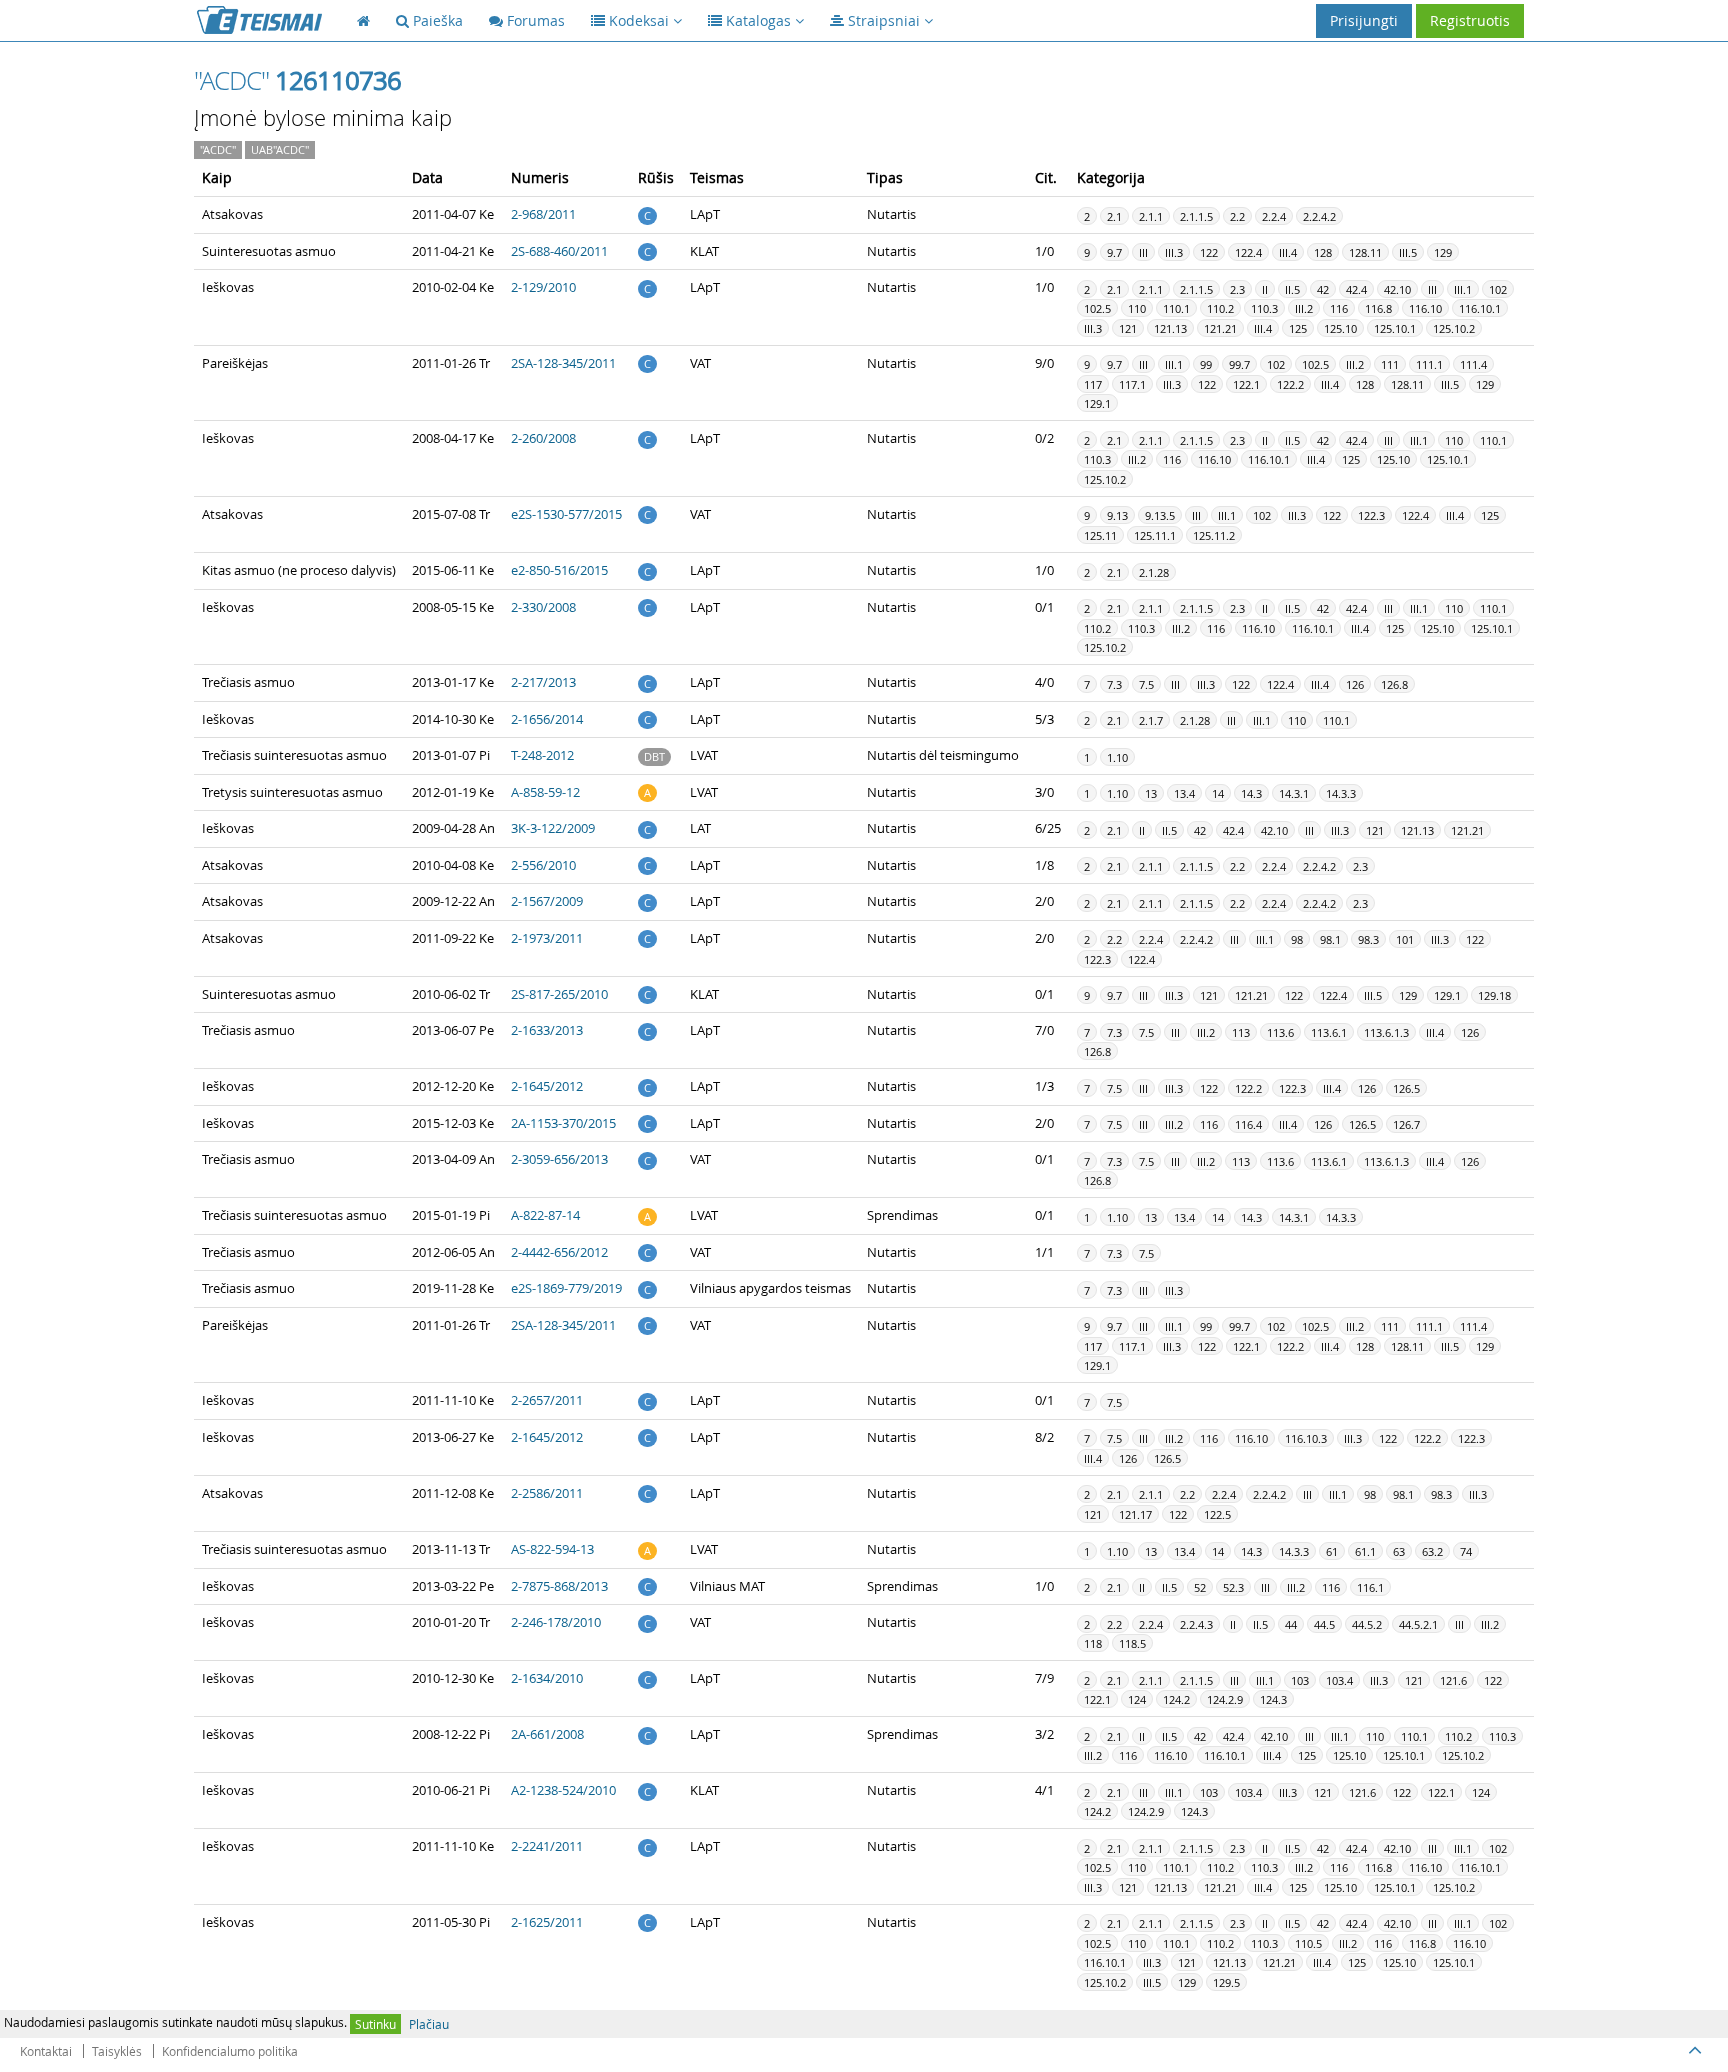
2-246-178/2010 (556, 1622)
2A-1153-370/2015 (563, 1123)
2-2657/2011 (547, 1400)
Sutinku (375, 2024)
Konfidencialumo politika (230, 2051)
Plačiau (429, 2024)
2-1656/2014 (547, 719)
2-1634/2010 (547, 1678)
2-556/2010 (543, 865)
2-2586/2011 (547, 1493)
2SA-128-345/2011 (563, 363)
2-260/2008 (543, 438)
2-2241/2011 (547, 1846)
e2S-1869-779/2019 (566, 1288)
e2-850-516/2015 (559, 570)
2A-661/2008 (547, 1734)
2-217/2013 (543, 682)
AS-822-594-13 (552, 1549)
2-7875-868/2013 (559, 1586)
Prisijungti (1364, 20)
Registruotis (1470, 20)
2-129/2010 (543, 287)
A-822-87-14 (545, 1215)
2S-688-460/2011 (559, 251)
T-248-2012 (542, 755)
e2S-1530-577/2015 (566, 514)
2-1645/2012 (547, 1086)
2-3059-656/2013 (559, 1159)
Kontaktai (46, 2051)
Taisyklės (117, 2051)
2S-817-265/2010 (559, 994)
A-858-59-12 (545, 792)
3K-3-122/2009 (553, 828)
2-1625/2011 (547, 1922)
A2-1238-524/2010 (563, 1790)
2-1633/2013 (547, 1030)
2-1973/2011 (547, 938)
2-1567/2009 (547, 901)
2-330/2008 (543, 607)
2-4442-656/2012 (559, 1252)
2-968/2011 (543, 214)
